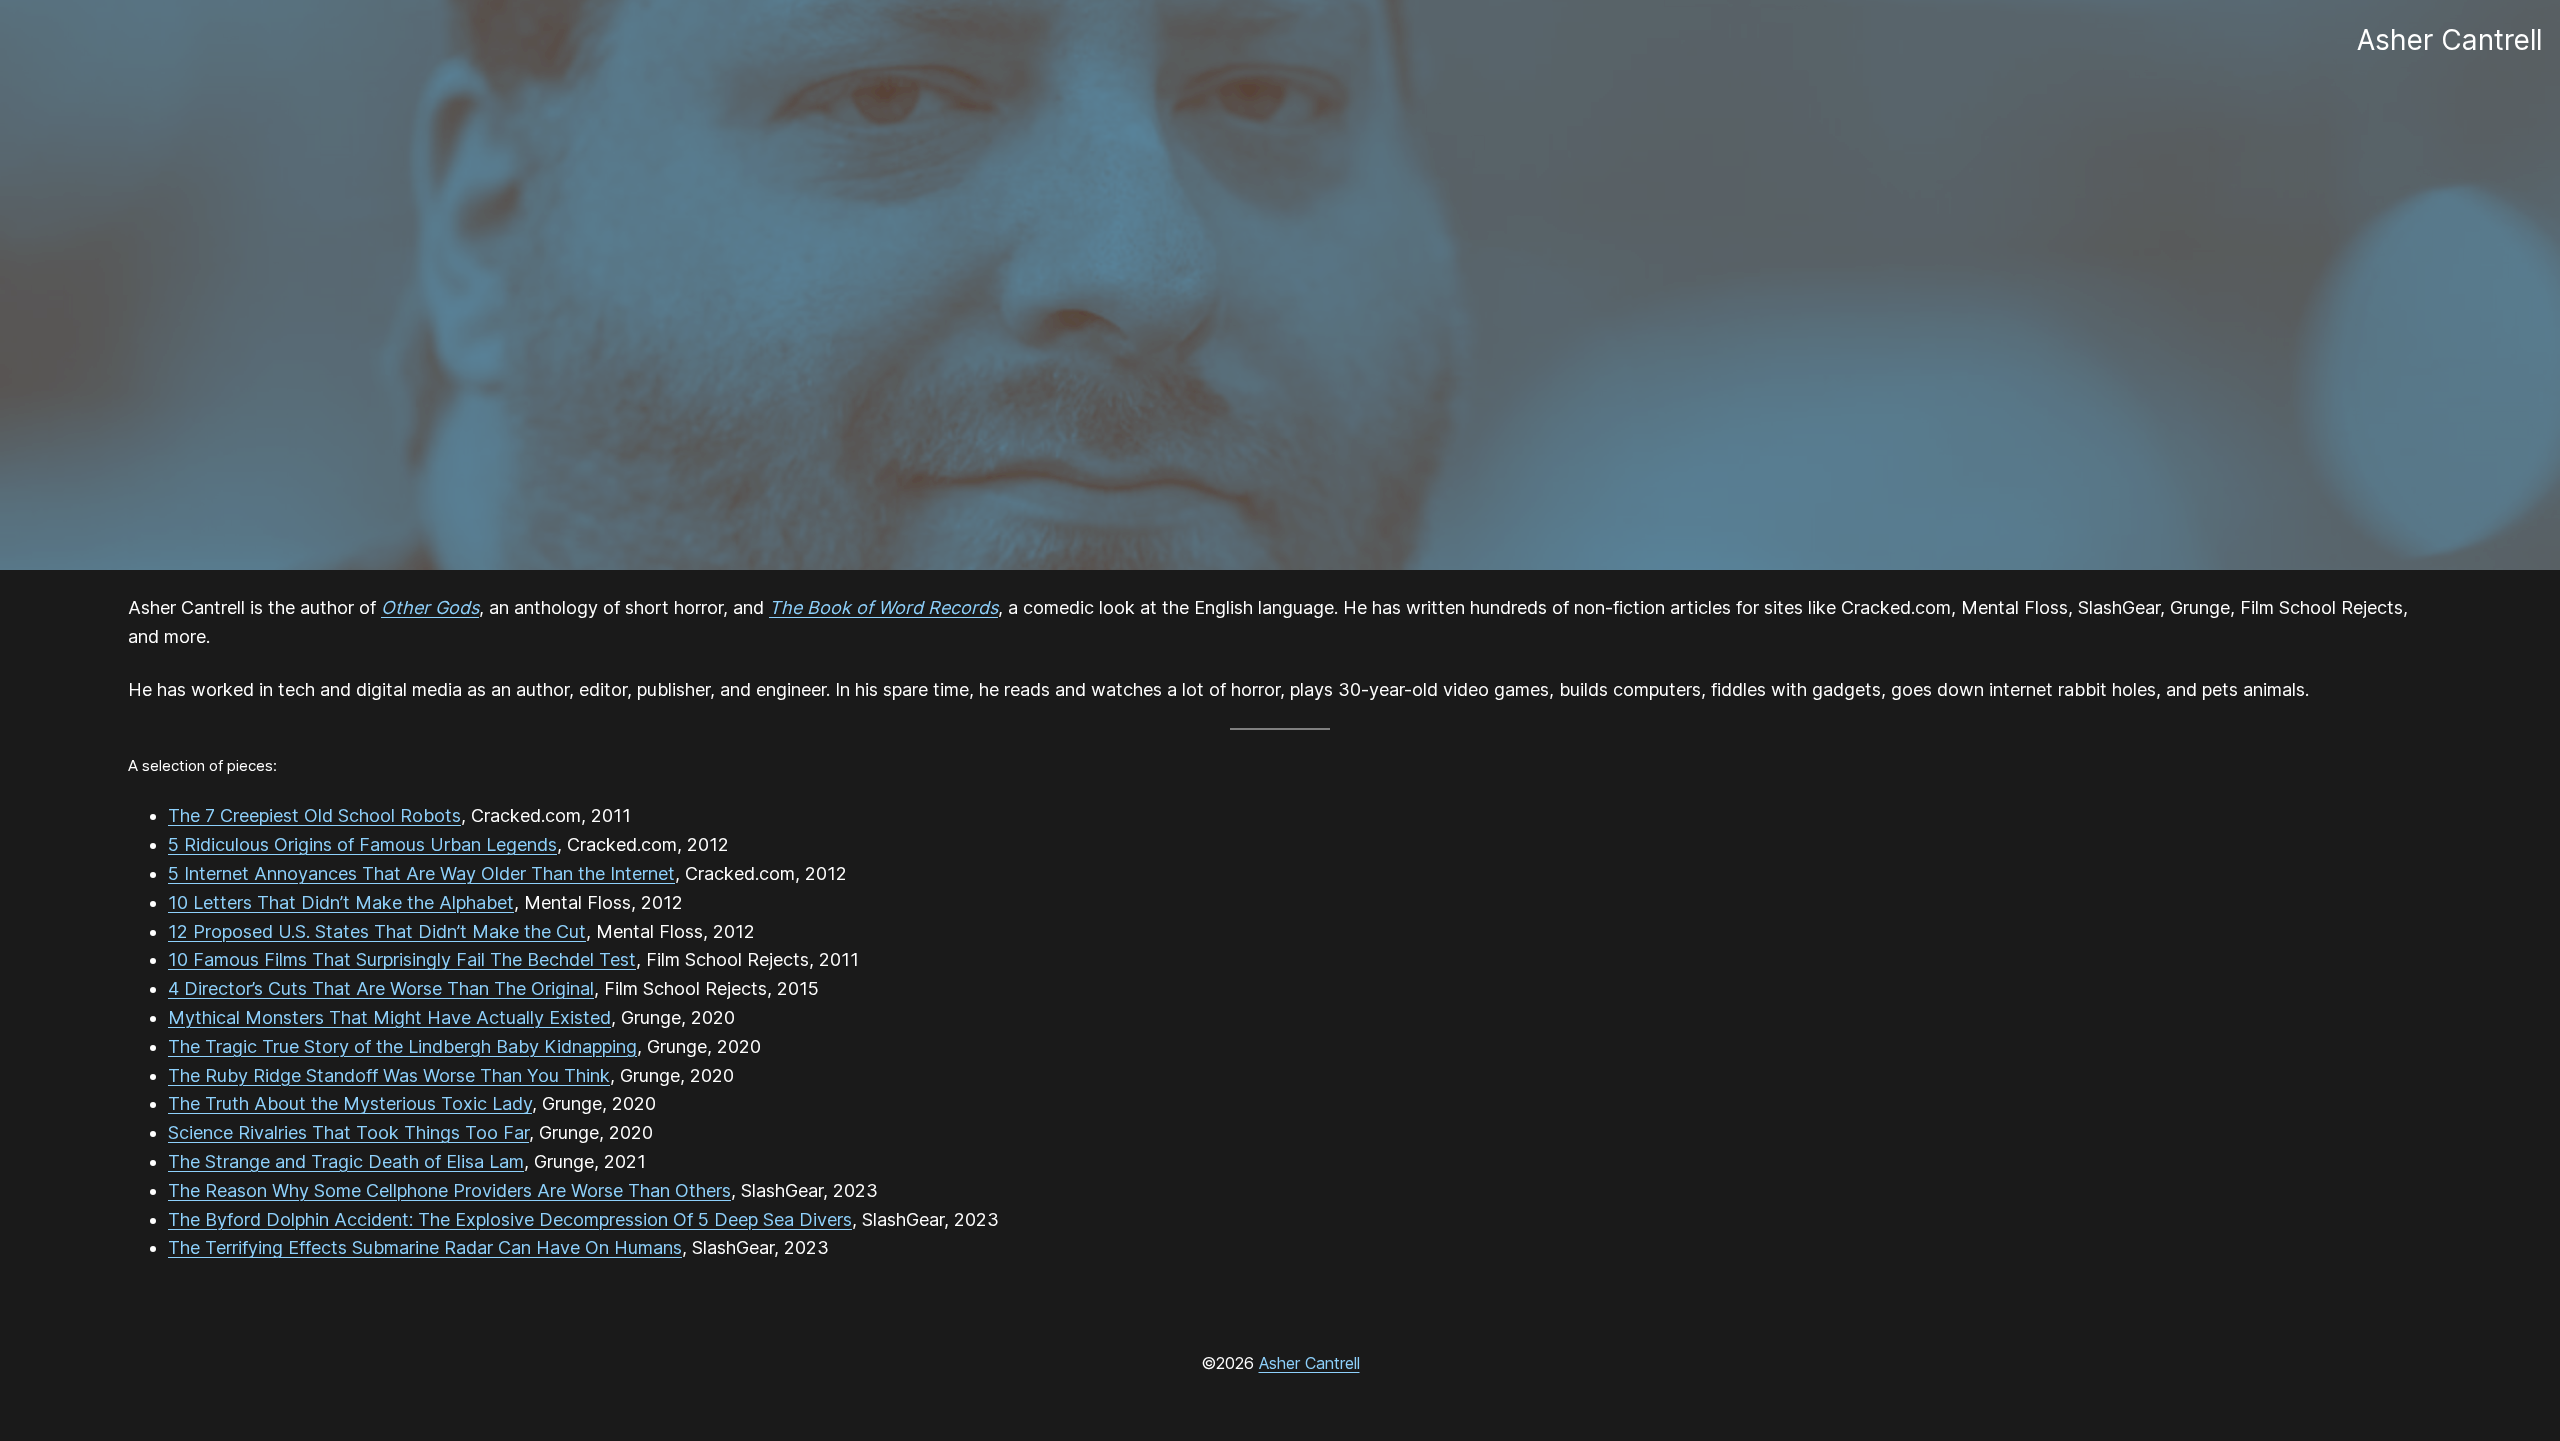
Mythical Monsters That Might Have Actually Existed (389, 1017)
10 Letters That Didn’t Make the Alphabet (341, 902)
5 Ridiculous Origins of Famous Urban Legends (362, 844)
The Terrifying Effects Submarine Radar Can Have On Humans (425, 1247)
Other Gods (430, 607)
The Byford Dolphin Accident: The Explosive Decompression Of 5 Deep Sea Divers (510, 1219)
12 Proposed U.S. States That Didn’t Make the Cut (377, 931)
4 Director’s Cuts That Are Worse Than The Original (381, 988)
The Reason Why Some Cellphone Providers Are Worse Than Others (449, 1190)
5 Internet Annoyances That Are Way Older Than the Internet (421, 873)
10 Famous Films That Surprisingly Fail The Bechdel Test (402, 959)
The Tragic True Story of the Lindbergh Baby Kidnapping (402, 1046)
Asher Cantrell (1309, 1363)
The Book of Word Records (883, 607)
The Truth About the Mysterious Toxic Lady (350, 1103)
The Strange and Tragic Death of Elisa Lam (346, 1161)
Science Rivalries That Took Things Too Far (348, 1132)
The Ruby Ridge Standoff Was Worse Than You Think (389, 1075)
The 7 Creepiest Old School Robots (314, 815)
